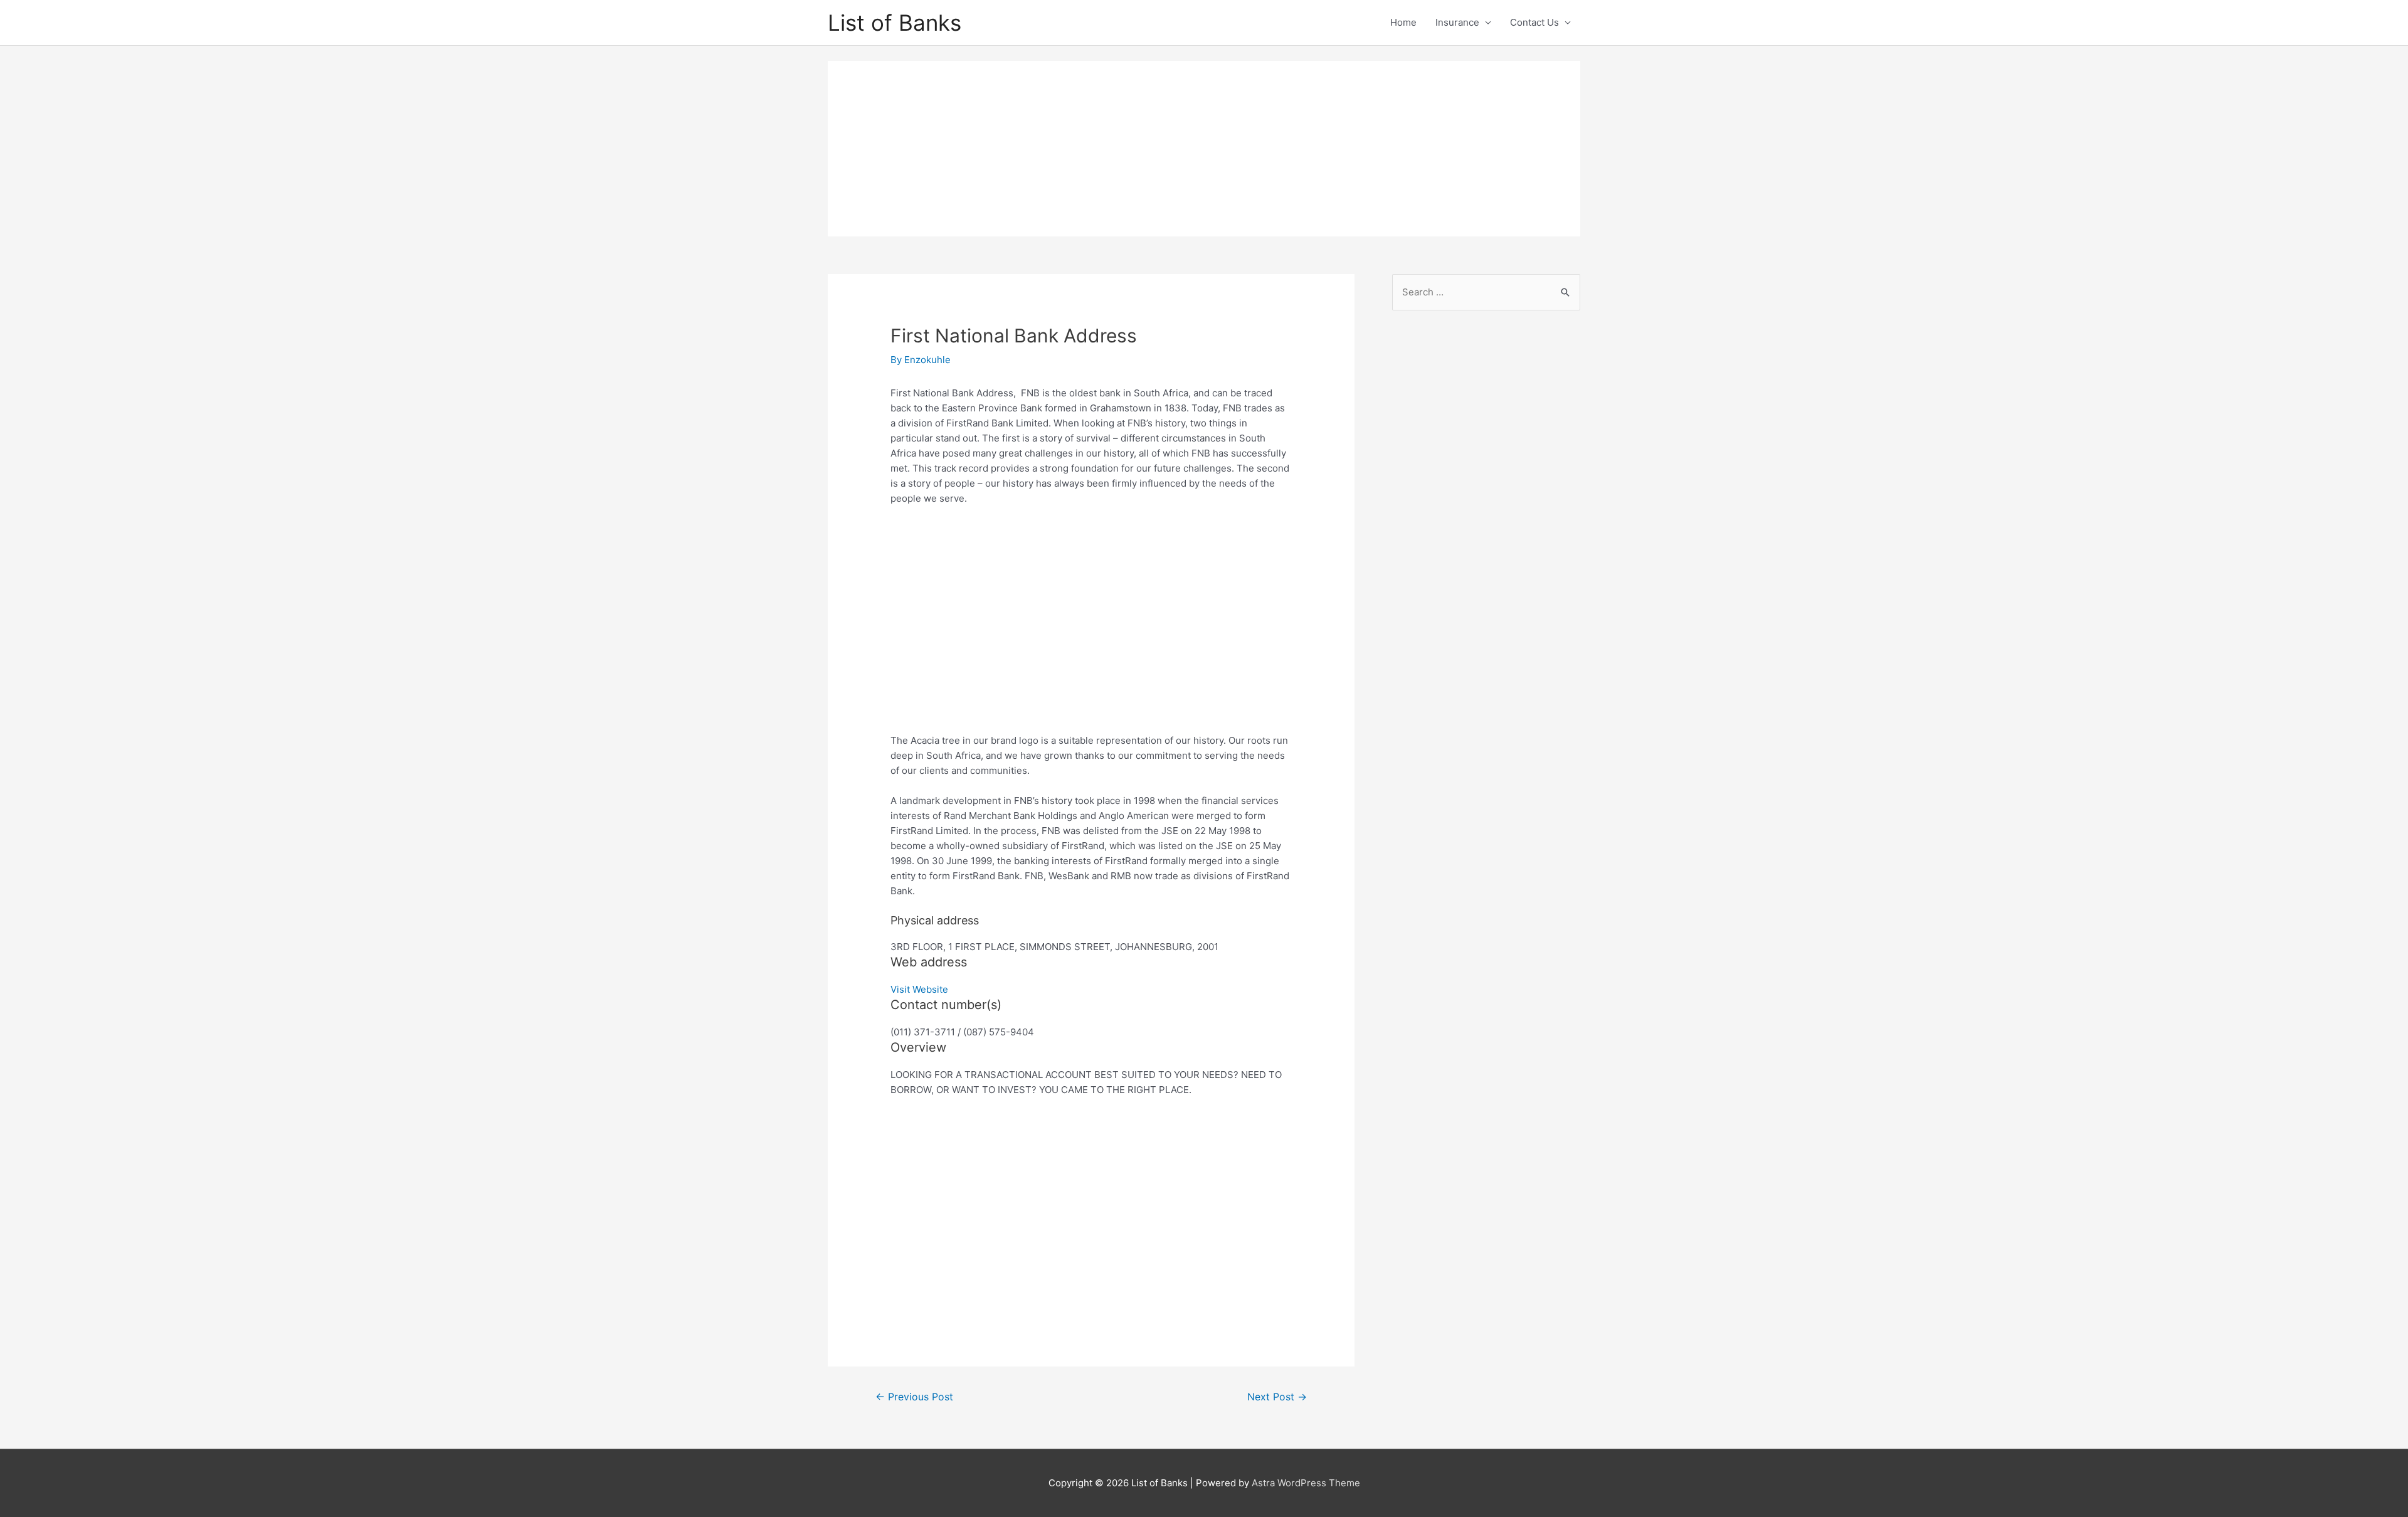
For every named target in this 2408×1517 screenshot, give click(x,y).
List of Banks (895, 23)
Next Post (1277, 1397)
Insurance (1457, 22)
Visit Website (919, 989)
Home (1403, 22)
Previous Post (914, 1397)
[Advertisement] (1204, 149)
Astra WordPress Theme (1306, 1483)
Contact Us (1534, 22)
